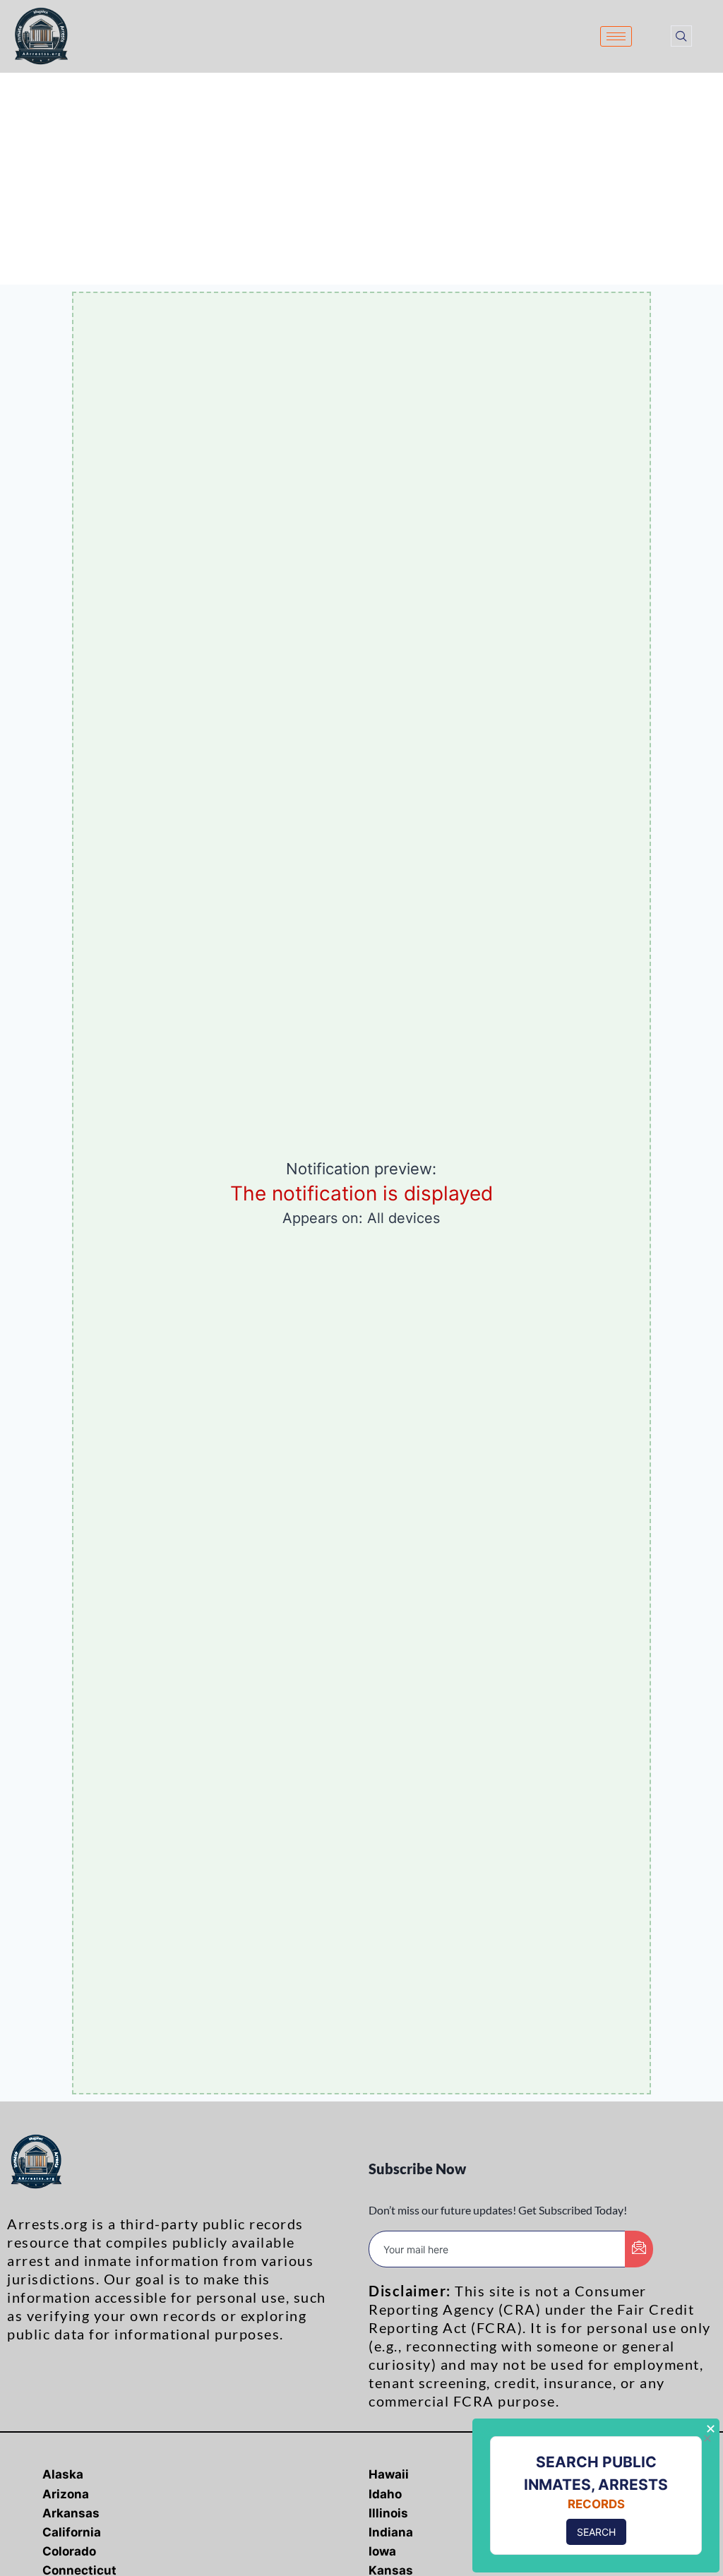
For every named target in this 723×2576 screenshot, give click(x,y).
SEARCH (596, 2532)
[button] (681, 36)
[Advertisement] (361, 179)
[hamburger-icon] (616, 36)
